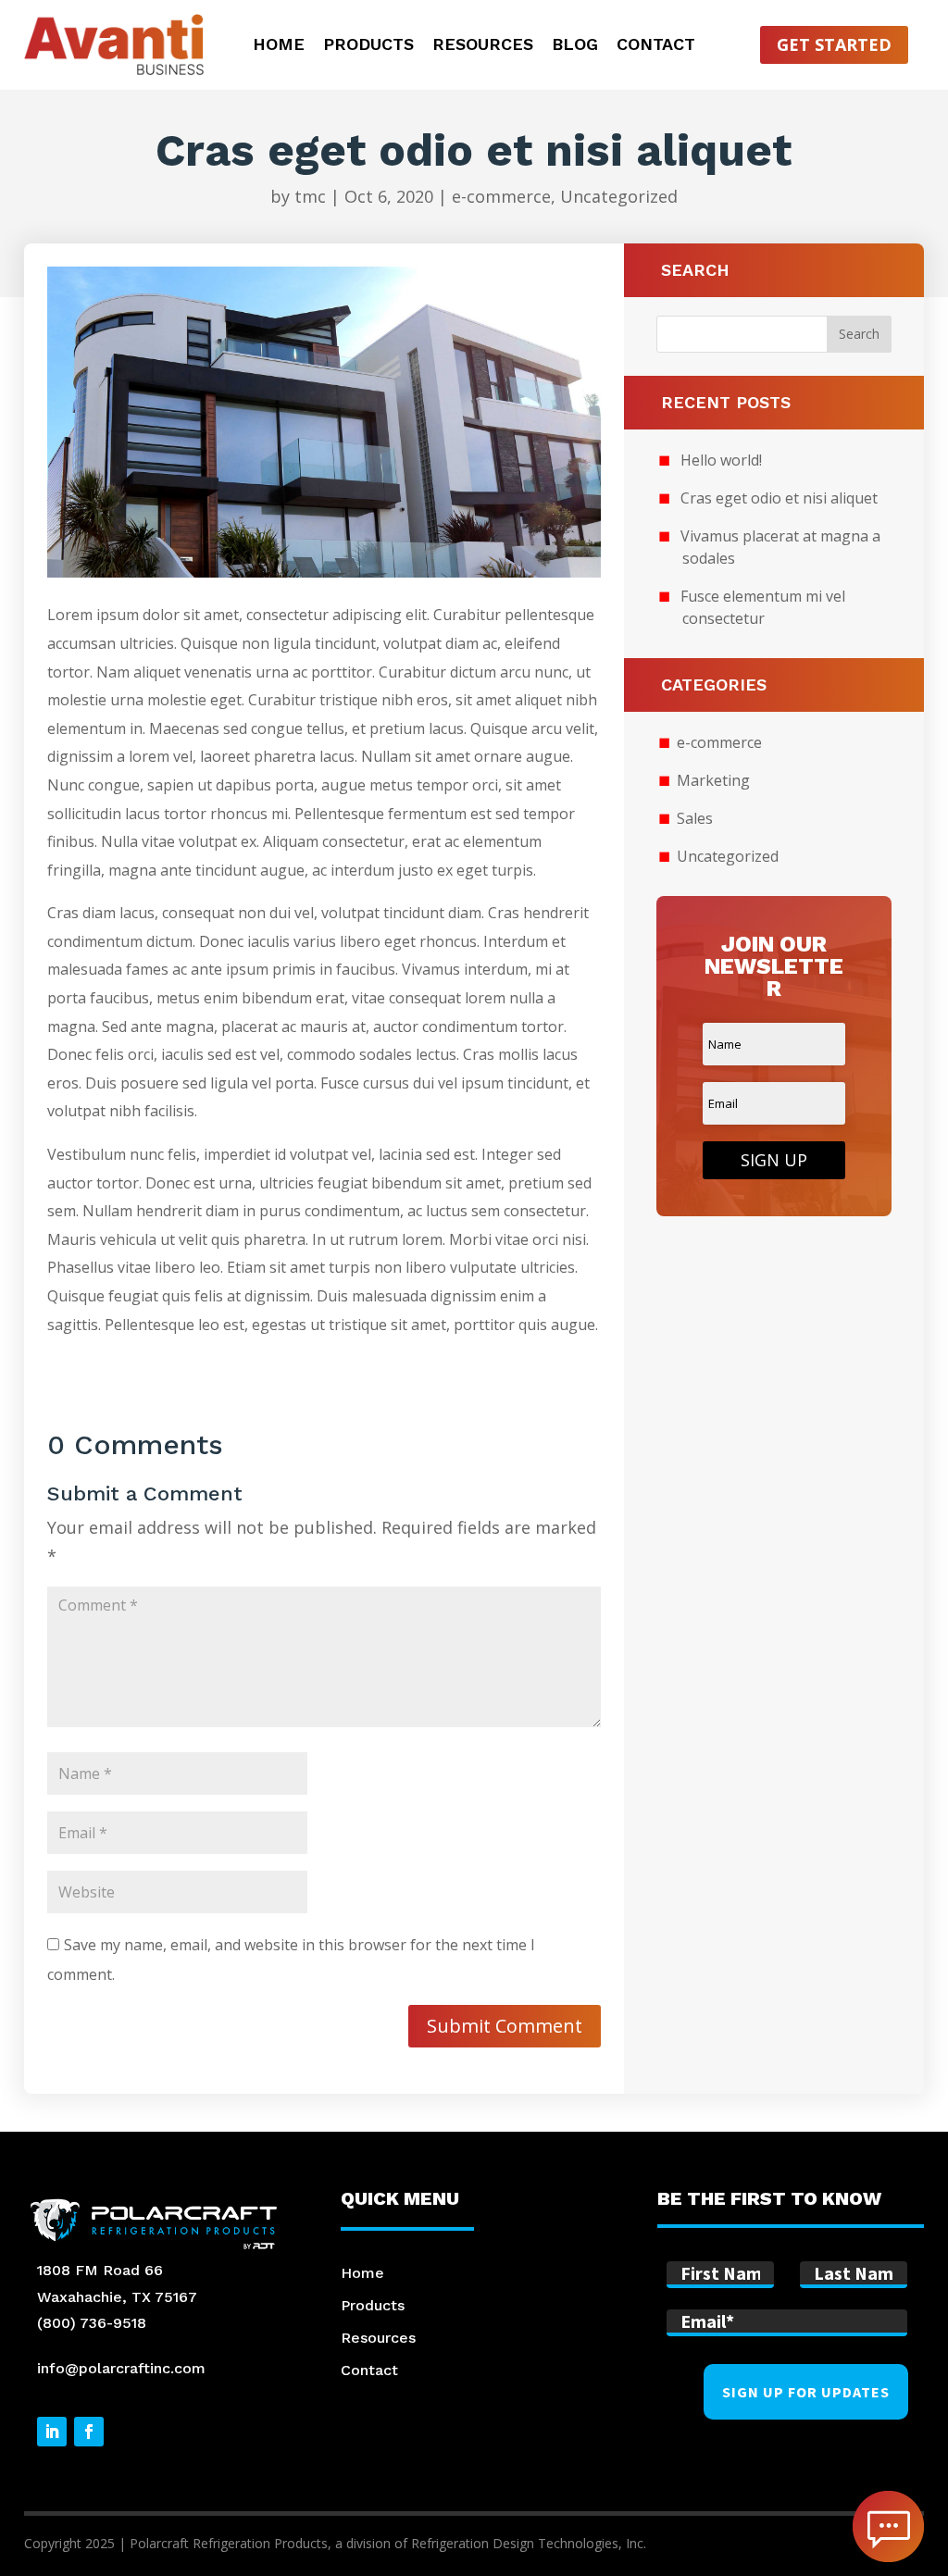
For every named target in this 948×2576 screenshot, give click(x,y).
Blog (575, 46)
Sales (695, 818)
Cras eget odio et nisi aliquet (779, 498)
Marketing (713, 780)
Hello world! (721, 460)
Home (279, 46)
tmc (310, 196)
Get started (834, 44)
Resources (483, 46)
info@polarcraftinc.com (121, 2368)
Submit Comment (505, 2026)
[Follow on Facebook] (89, 2432)
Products (368, 46)
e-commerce (501, 196)
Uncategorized (619, 196)
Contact (656, 46)
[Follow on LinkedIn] (52, 2432)
